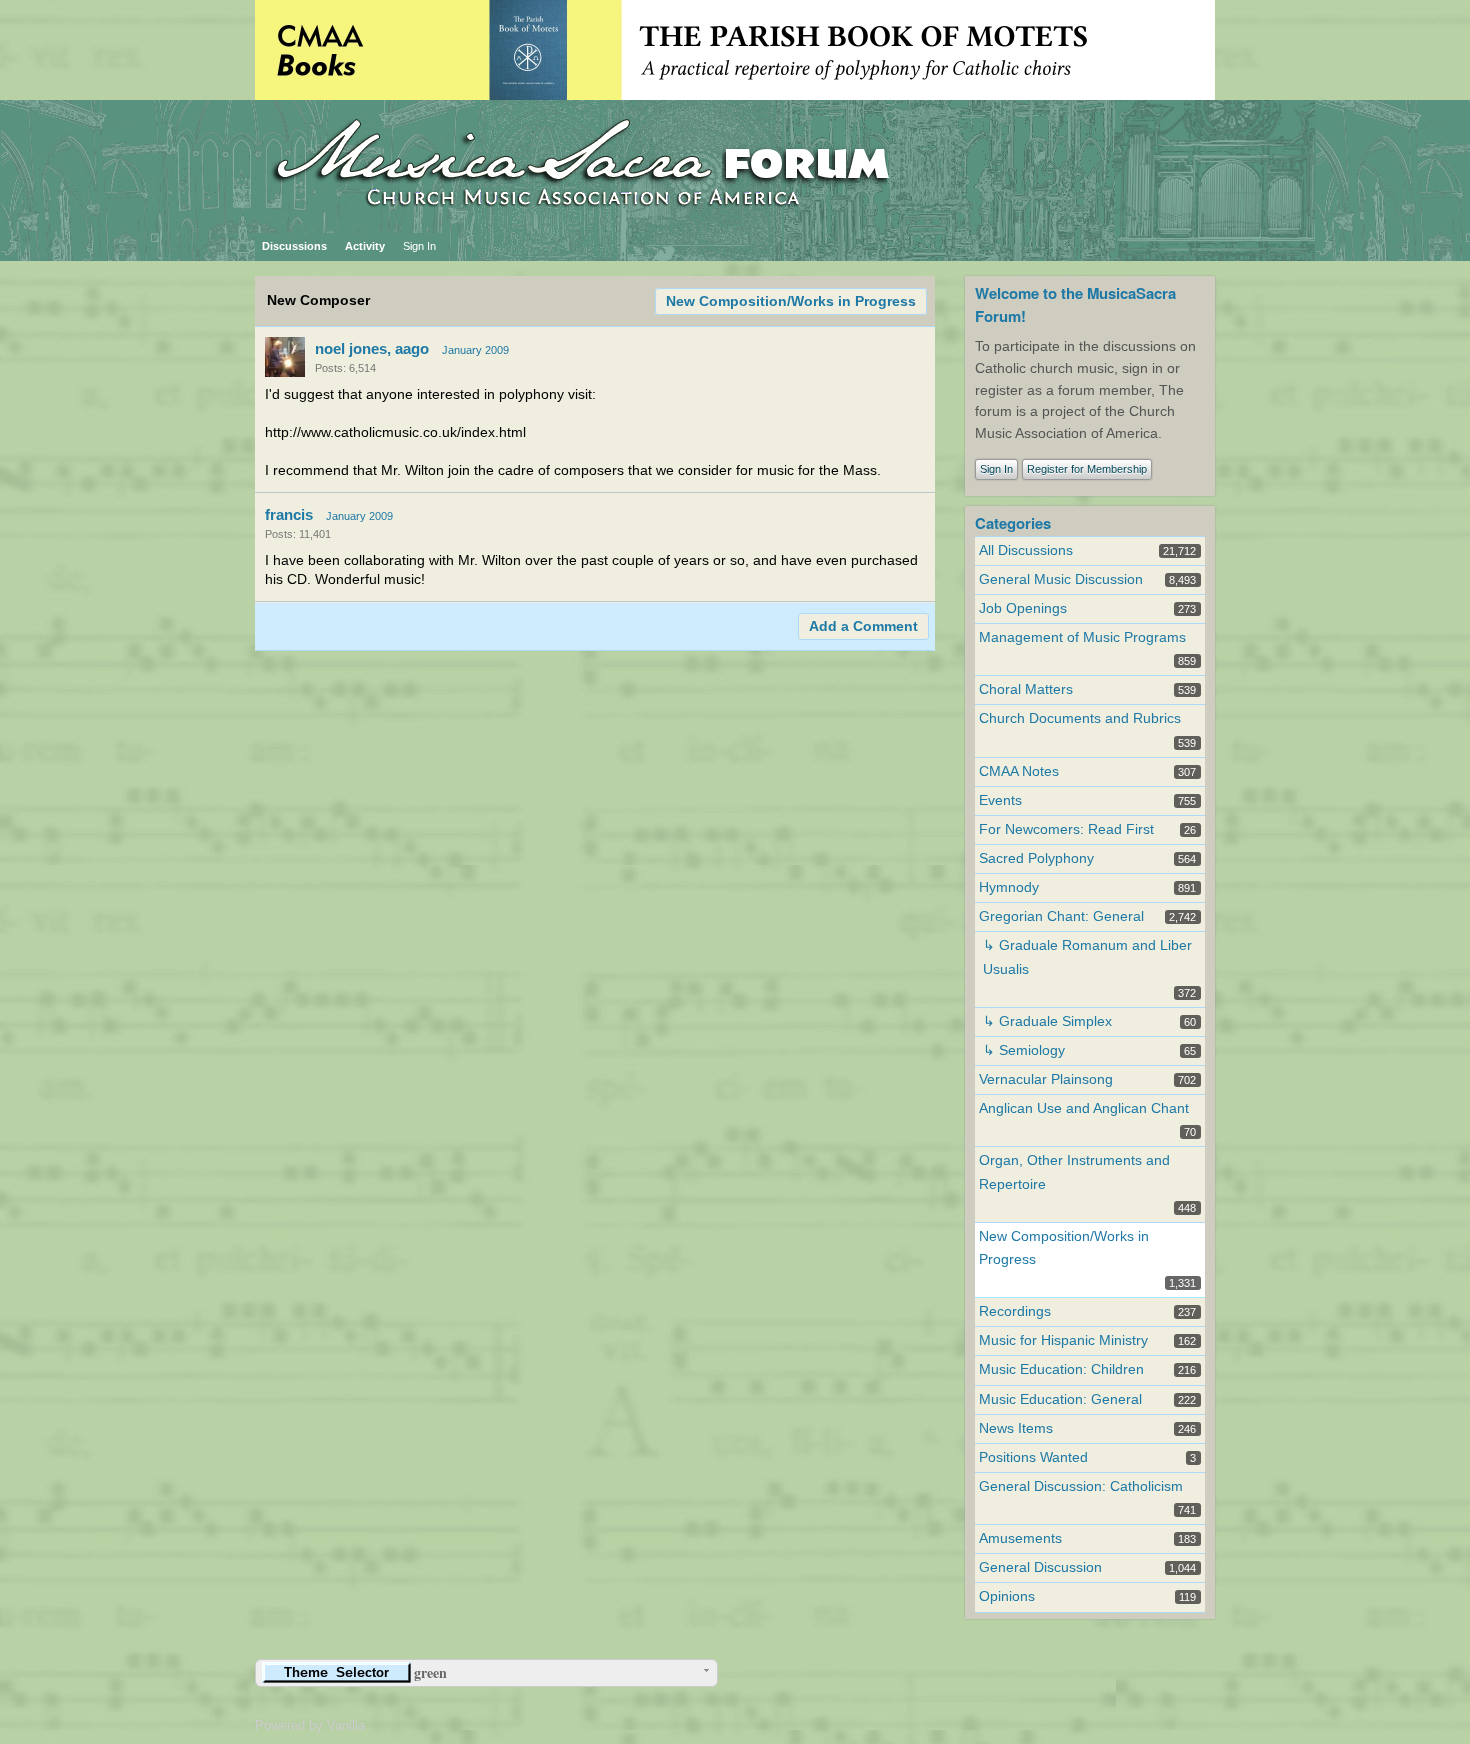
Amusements (1020, 1538)
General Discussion (1040, 1567)
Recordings (1015, 1311)
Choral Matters (1026, 689)
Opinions (1007, 1596)
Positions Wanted (1033, 1457)
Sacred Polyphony (1036, 858)
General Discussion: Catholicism (1081, 1486)
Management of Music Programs (1082, 637)
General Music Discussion (1061, 579)
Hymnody (1009, 887)
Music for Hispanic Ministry (1063, 1340)
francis (289, 514)
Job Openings (1023, 608)
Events (1000, 800)
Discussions (294, 246)
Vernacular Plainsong (1046, 1079)
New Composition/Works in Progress (791, 301)
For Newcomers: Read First (1066, 829)
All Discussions (1026, 550)
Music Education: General (1060, 1399)
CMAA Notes (1019, 771)
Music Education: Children (1061, 1369)
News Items (1016, 1428)
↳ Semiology (1024, 1050)
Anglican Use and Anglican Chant (1084, 1108)
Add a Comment (863, 626)
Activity (365, 246)
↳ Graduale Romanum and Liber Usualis (1087, 957)
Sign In (419, 246)
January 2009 (475, 350)
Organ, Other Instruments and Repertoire (1074, 1172)
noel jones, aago (372, 348)
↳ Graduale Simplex (1047, 1021)
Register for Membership (1087, 469)
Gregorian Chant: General (1061, 916)
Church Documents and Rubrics (1080, 718)
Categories (1013, 523)
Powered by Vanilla (310, 1725)
